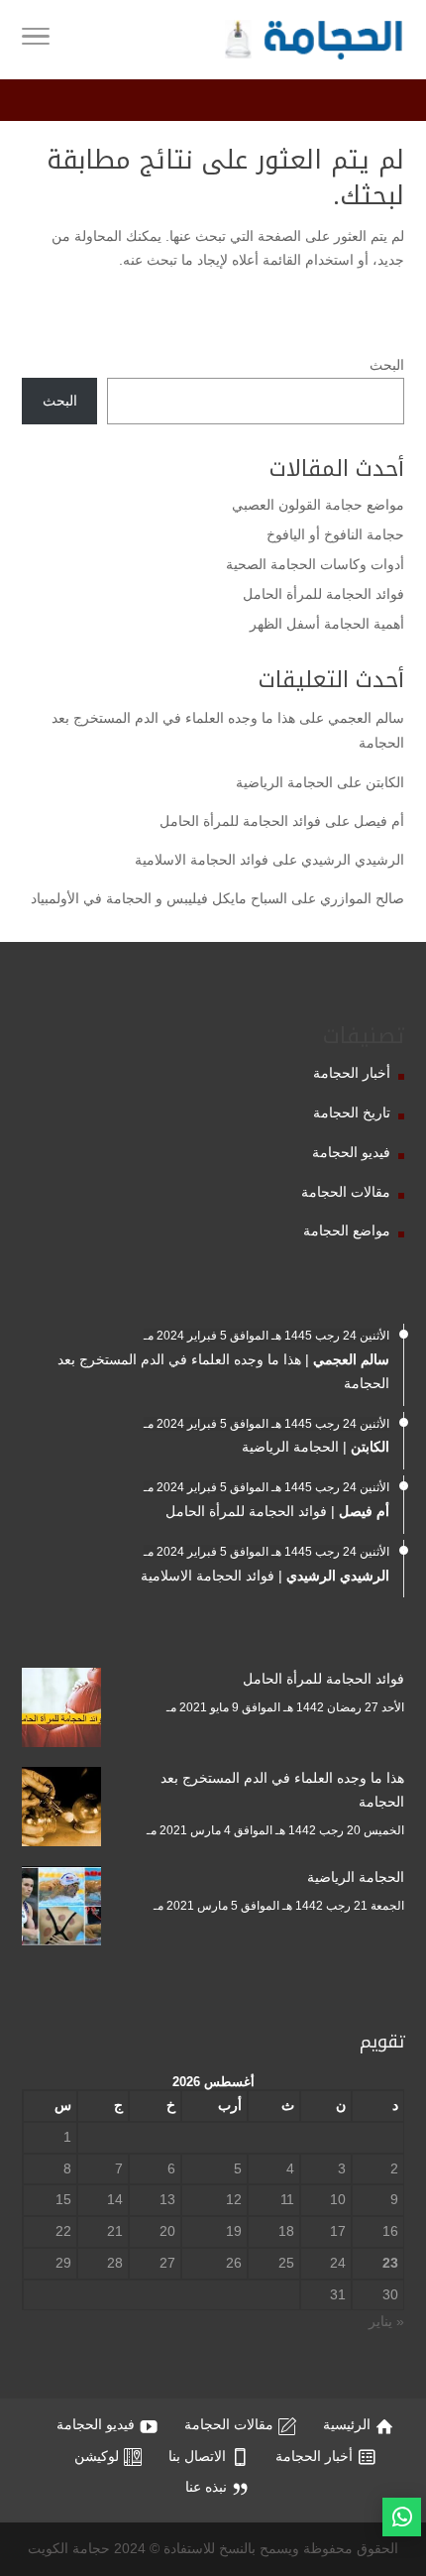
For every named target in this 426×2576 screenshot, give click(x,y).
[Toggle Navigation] (36, 40)
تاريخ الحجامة (352, 1112)
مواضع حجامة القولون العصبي (318, 505)
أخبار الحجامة (352, 1073)
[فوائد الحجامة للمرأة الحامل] (61, 1711)
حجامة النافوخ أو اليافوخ (335, 534)
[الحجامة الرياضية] (61, 1910)
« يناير (386, 2321)
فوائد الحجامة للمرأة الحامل (323, 594)
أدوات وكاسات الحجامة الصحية (315, 564)
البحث (387, 365)
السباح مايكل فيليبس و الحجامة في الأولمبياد (159, 898)
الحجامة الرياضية (284, 782)
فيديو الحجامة (351, 1152)
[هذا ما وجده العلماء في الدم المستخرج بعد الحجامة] (61, 1811)
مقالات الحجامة (346, 1192)
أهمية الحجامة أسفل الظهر (327, 624)
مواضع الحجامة (347, 1230)
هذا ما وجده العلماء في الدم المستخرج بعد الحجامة (282, 1790)
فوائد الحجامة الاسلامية (202, 860)
